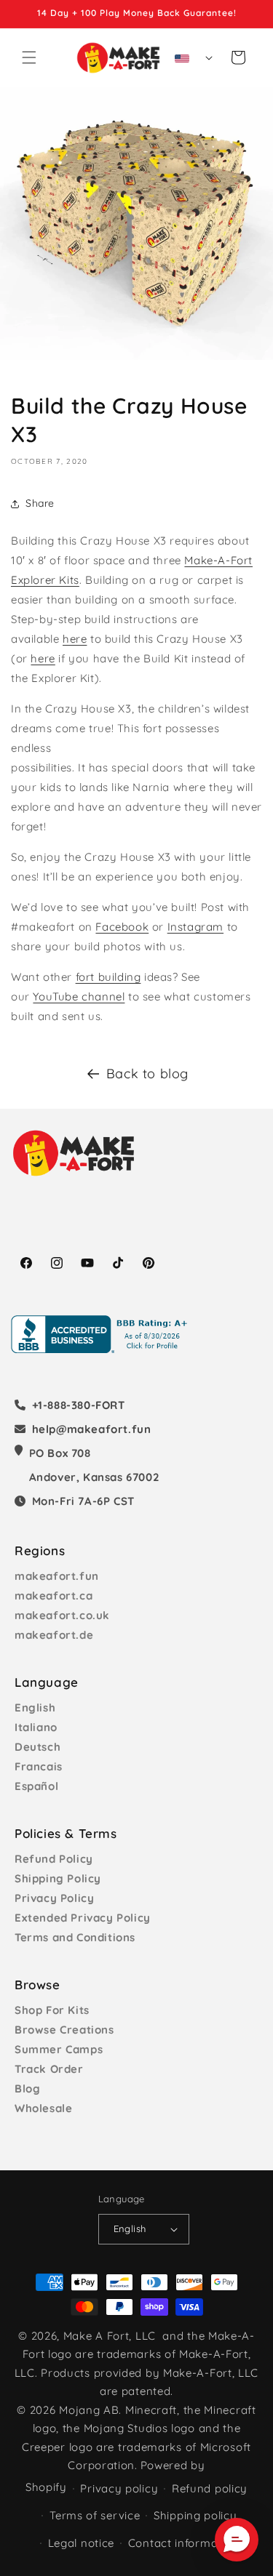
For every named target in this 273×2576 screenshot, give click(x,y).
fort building (108, 977)
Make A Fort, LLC (110, 2336)
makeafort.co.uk (62, 1615)
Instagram (195, 927)
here (75, 639)
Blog (27, 2089)
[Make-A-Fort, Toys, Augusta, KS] (102, 1334)
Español (36, 1786)
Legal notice (81, 2543)
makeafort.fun (57, 1576)
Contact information (183, 2543)
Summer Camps (59, 2049)
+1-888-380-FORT (79, 1405)
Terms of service (95, 2515)
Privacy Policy (54, 1898)
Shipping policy (195, 2515)
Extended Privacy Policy (83, 1918)
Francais (39, 1766)
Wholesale (43, 2108)
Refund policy (210, 2488)
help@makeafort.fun (92, 1429)
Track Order (49, 2069)
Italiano (36, 1727)
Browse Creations (64, 2030)
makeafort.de (54, 1635)
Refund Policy (54, 1859)
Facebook (122, 927)
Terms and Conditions (75, 1937)
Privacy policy (119, 2488)
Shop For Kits (52, 2010)
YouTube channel (79, 996)
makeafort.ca (54, 1596)
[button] (29, 57)
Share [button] (40, 503)
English (35, 1708)
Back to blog (147, 1074)
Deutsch (37, 1747)
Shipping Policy (58, 1878)
